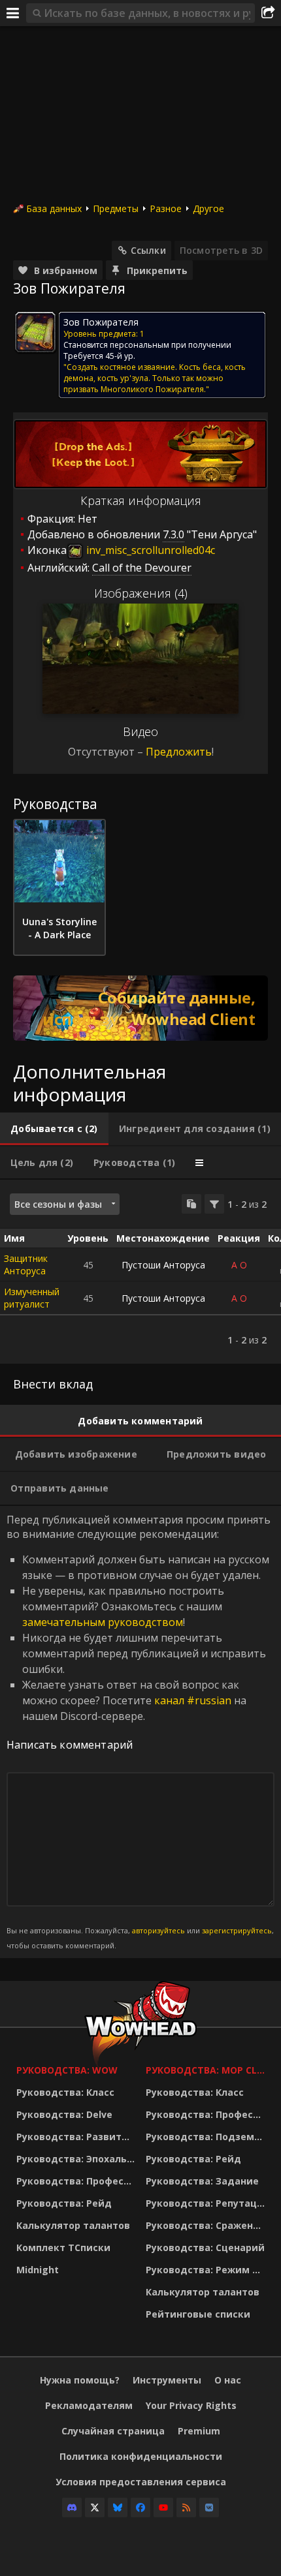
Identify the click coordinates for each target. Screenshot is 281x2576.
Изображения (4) (141, 593)
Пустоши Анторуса (163, 1265)
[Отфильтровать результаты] (214, 1204)
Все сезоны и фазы (58, 1204)
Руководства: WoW (67, 2070)
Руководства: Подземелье (207, 2137)
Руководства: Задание (202, 2181)
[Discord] (72, 2507)
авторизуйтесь (158, 1930)
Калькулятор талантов (73, 2225)
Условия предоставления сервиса (141, 2482)
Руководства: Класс (65, 2092)
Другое (208, 208)
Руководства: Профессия (78, 2181)
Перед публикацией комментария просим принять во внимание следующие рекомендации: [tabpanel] (140, 1731)
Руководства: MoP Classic (207, 2070)
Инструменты (167, 2380)
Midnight (38, 2270)
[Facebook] (140, 2507)
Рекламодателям (89, 2405)
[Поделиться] (268, 13)
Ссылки (148, 250)
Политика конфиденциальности (141, 2456)
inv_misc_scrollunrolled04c (149, 550)
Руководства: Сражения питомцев (207, 2225)
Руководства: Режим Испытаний (207, 2270)
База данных (54, 208)
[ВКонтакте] (209, 2507)
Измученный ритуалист (32, 1298)
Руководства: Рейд (64, 2203)
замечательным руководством (103, 1622)
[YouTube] (163, 2507)
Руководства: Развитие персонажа (78, 2137)
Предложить (179, 752)
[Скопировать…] (191, 1204)
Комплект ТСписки (63, 2247)
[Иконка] (35, 332)
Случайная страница (113, 2431)
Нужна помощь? (80, 2380)
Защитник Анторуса (26, 1265)
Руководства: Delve (64, 2114)
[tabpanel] (140, 1272)
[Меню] (13, 13)
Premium (199, 2431)
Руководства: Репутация (207, 2203)
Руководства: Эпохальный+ (78, 2159)
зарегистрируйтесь (237, 1930)
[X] (95, 2507)
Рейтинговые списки (198, 2314)
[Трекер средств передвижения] (140, 1008)
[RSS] (186, 2507)
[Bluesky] (118, 2507)
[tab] (54, 1129)
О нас (228, 2380)
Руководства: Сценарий (205, 2247)
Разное (166, 208)
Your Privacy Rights (191, 2405)
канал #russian (193, 1700)
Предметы (116, 208)
